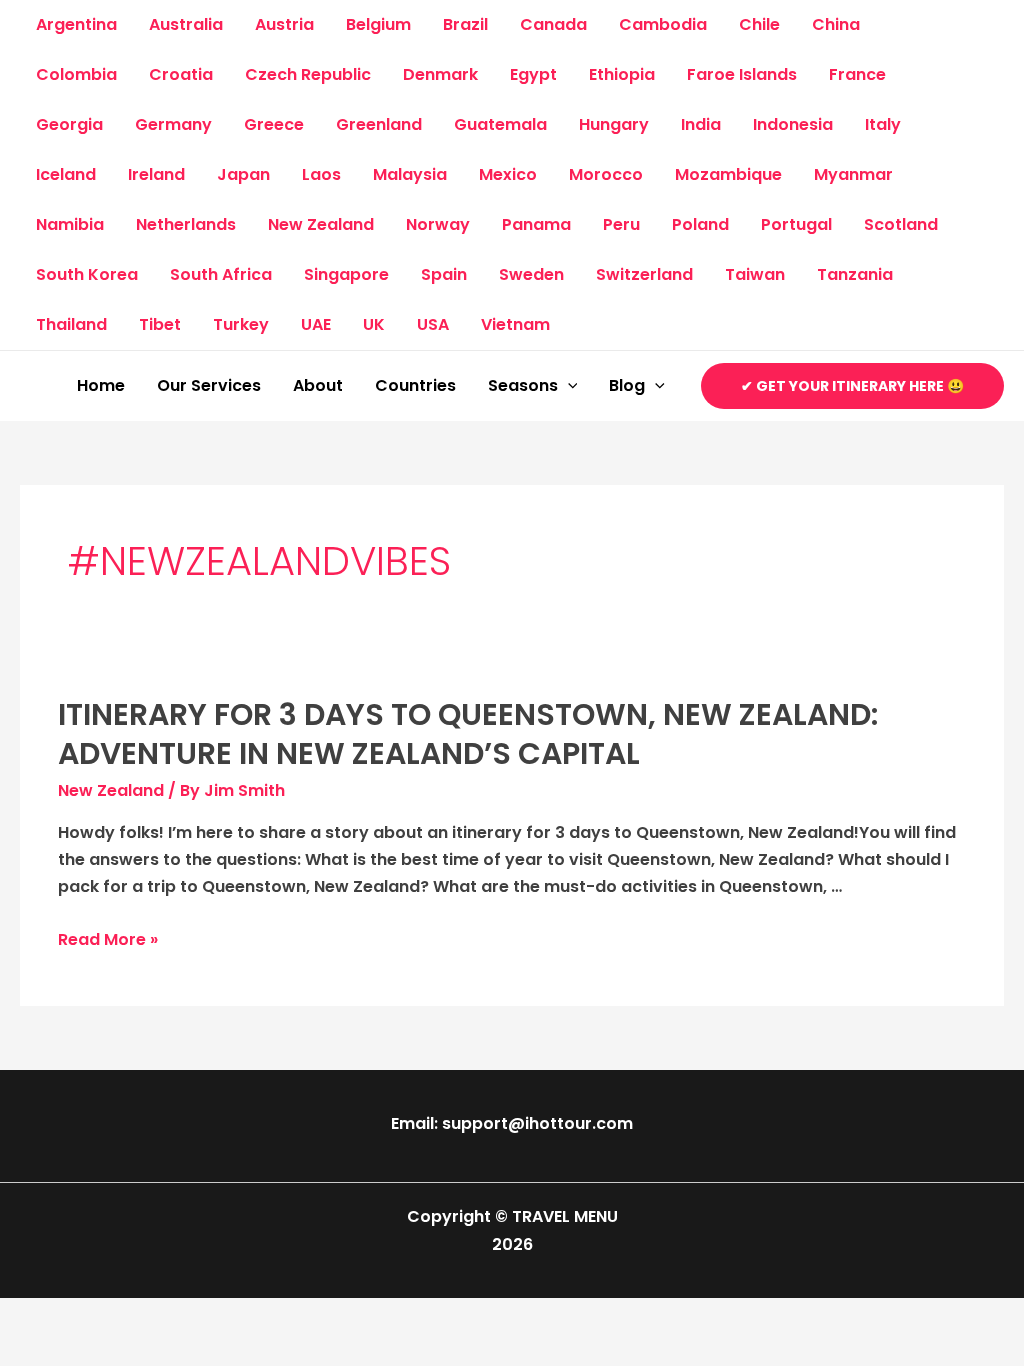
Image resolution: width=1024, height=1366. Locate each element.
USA (433, 324)
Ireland (156, 174)
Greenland (379, 124)
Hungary (614, 124)
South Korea (87, 274)
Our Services (209, 385)
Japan (243, 174)
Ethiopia (622, 74)
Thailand (71, 324)
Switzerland (644, 274)
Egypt (533, 74)
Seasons (523, 385)
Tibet (160, 324)
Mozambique (728, 174)
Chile (759, 24)
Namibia (70, 224)
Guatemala (500, 124)
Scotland (901, 224)
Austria (284, 24)
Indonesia (793, 124)
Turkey (241, 324)
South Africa (221, 274)
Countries (415, 385)
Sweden (531, 274)
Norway (438, 224)
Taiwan (755, 274)
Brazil (465, 24)
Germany (173, 124)
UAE (316, 324)
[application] (568, 386)
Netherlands (186, 224)
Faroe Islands (742, 74)
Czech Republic (308, 74)
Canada (553, 24)
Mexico (508, 174)
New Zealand (321, 224)
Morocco (606, 174)
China (836, 24)
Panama (536, 224)
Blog (627, 385)
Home (101, 385)
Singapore (346, 274)
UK (374, 324)
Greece (274, 124)
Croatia (181, 74)
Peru (621, 224)
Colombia (76, 74)
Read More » (108, 939)
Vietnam (515, 324)
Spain (444, 274)
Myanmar (853, 174)
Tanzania (855, 274)
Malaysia (410, 174)
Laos (321, 174)
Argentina (76, 24)
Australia (186, 24)
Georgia (69, 124)
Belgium (378, 24)
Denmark (440, 74)
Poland (700, 224)
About (318, 385)
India (701, 124)
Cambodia (663, 24)
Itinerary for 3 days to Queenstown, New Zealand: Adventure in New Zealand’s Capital (468, 734)
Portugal (796, 224)
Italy (883, 124)
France (857, 74)
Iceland (66, 174)
